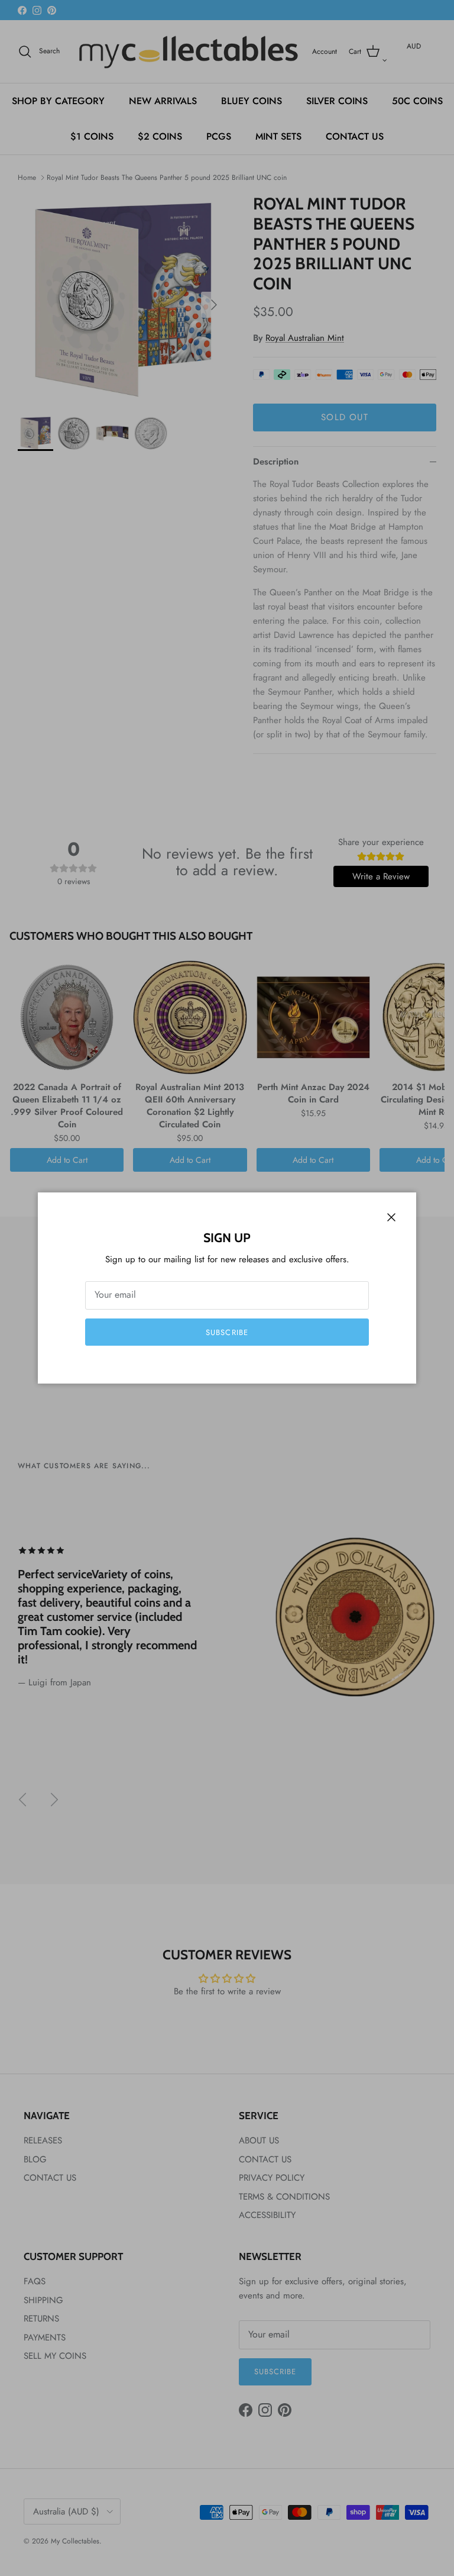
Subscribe (227, 1332)
